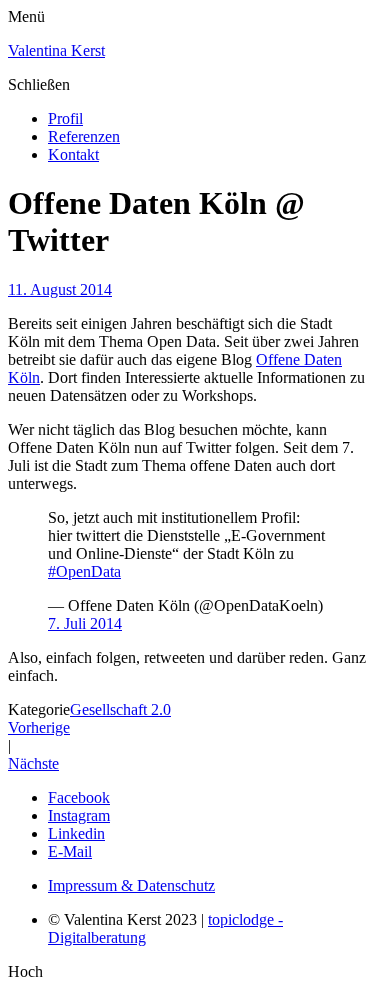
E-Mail (70, 851)
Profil (65, 118)
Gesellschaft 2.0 (120, 709)
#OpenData (84, 571)
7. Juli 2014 (85, 623)
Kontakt (73, 154)
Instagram (79, 815)
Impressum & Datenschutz (131, 885)
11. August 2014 (60, 289)
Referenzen (84, 136)
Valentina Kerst (56, 50)
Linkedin (76, 833)
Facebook (79, 797)
